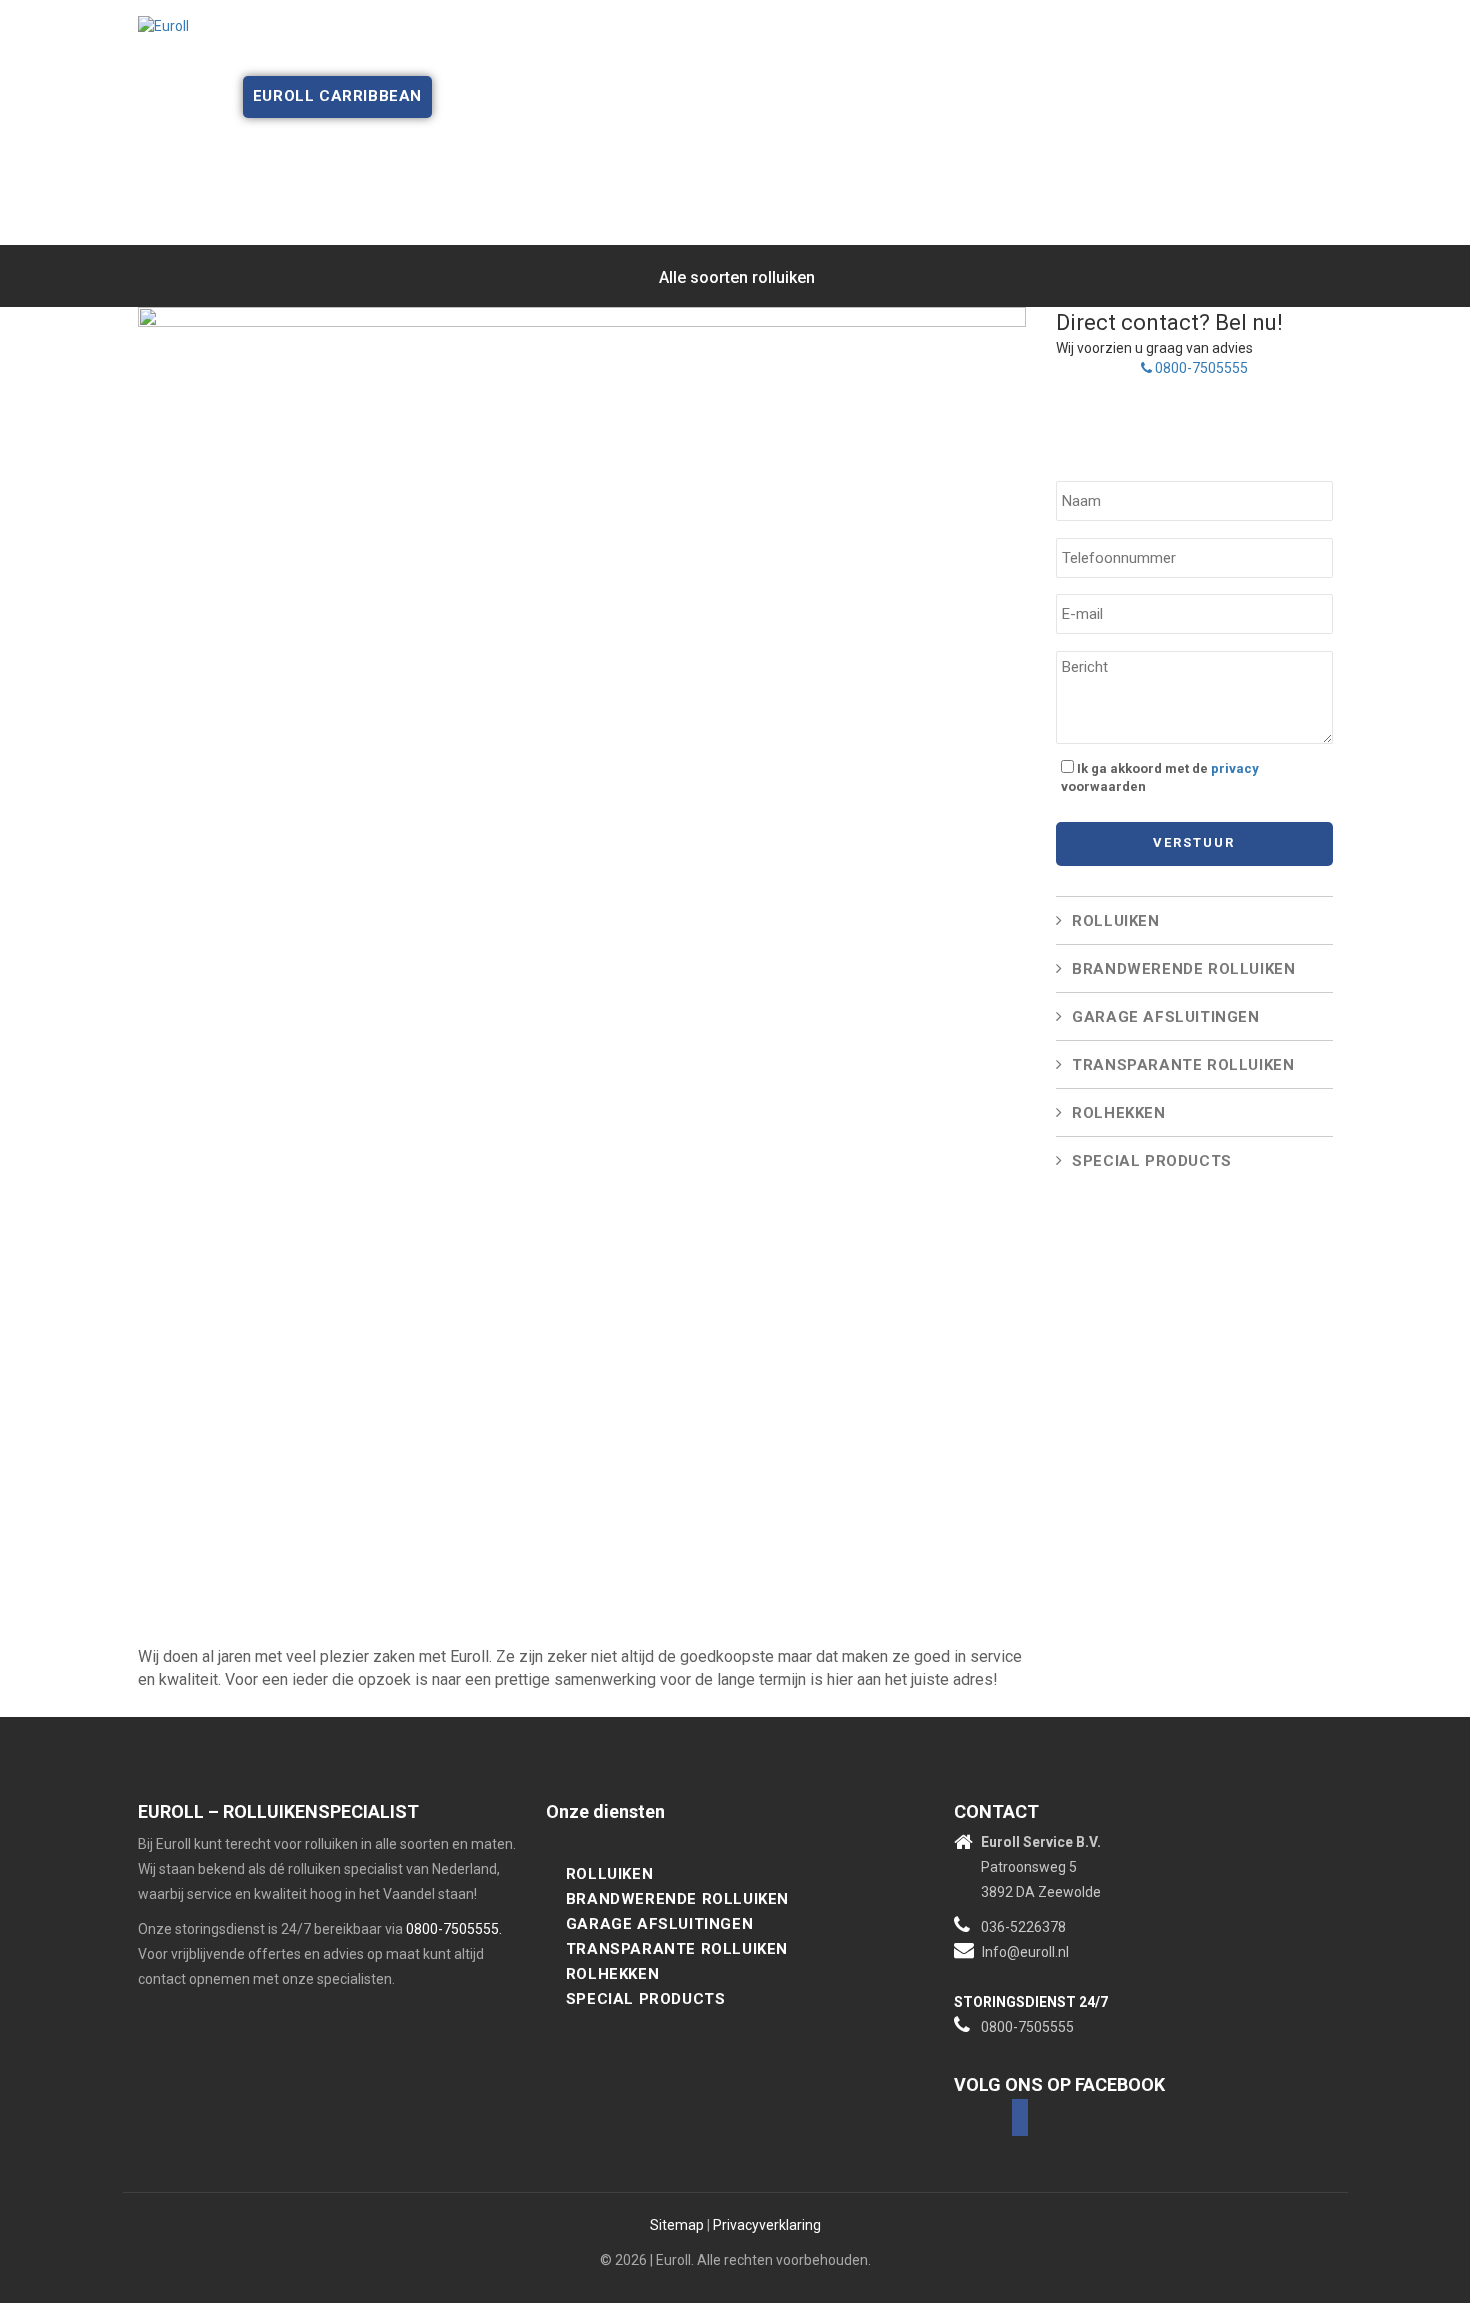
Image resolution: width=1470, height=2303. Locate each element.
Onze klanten (854, 55)
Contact (1119, 55)
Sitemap (677, 2225)
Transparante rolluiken (1183, 1065)
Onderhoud (570, 55)
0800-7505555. (454, 1929)
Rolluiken (1115, 921)
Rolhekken (1118, 1113)
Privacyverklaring (767, 2225)
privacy (1235, 768)
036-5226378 (1023, 1927)
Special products (1152, 1161)
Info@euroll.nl (1025, 1952)
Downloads (1009, 55)
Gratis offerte (706, 55)
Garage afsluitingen (1165, 1017)
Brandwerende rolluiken (1183, 969)
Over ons (320, 55)
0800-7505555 (1200, 368)
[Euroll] (163, 25)
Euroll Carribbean (337, 96)
